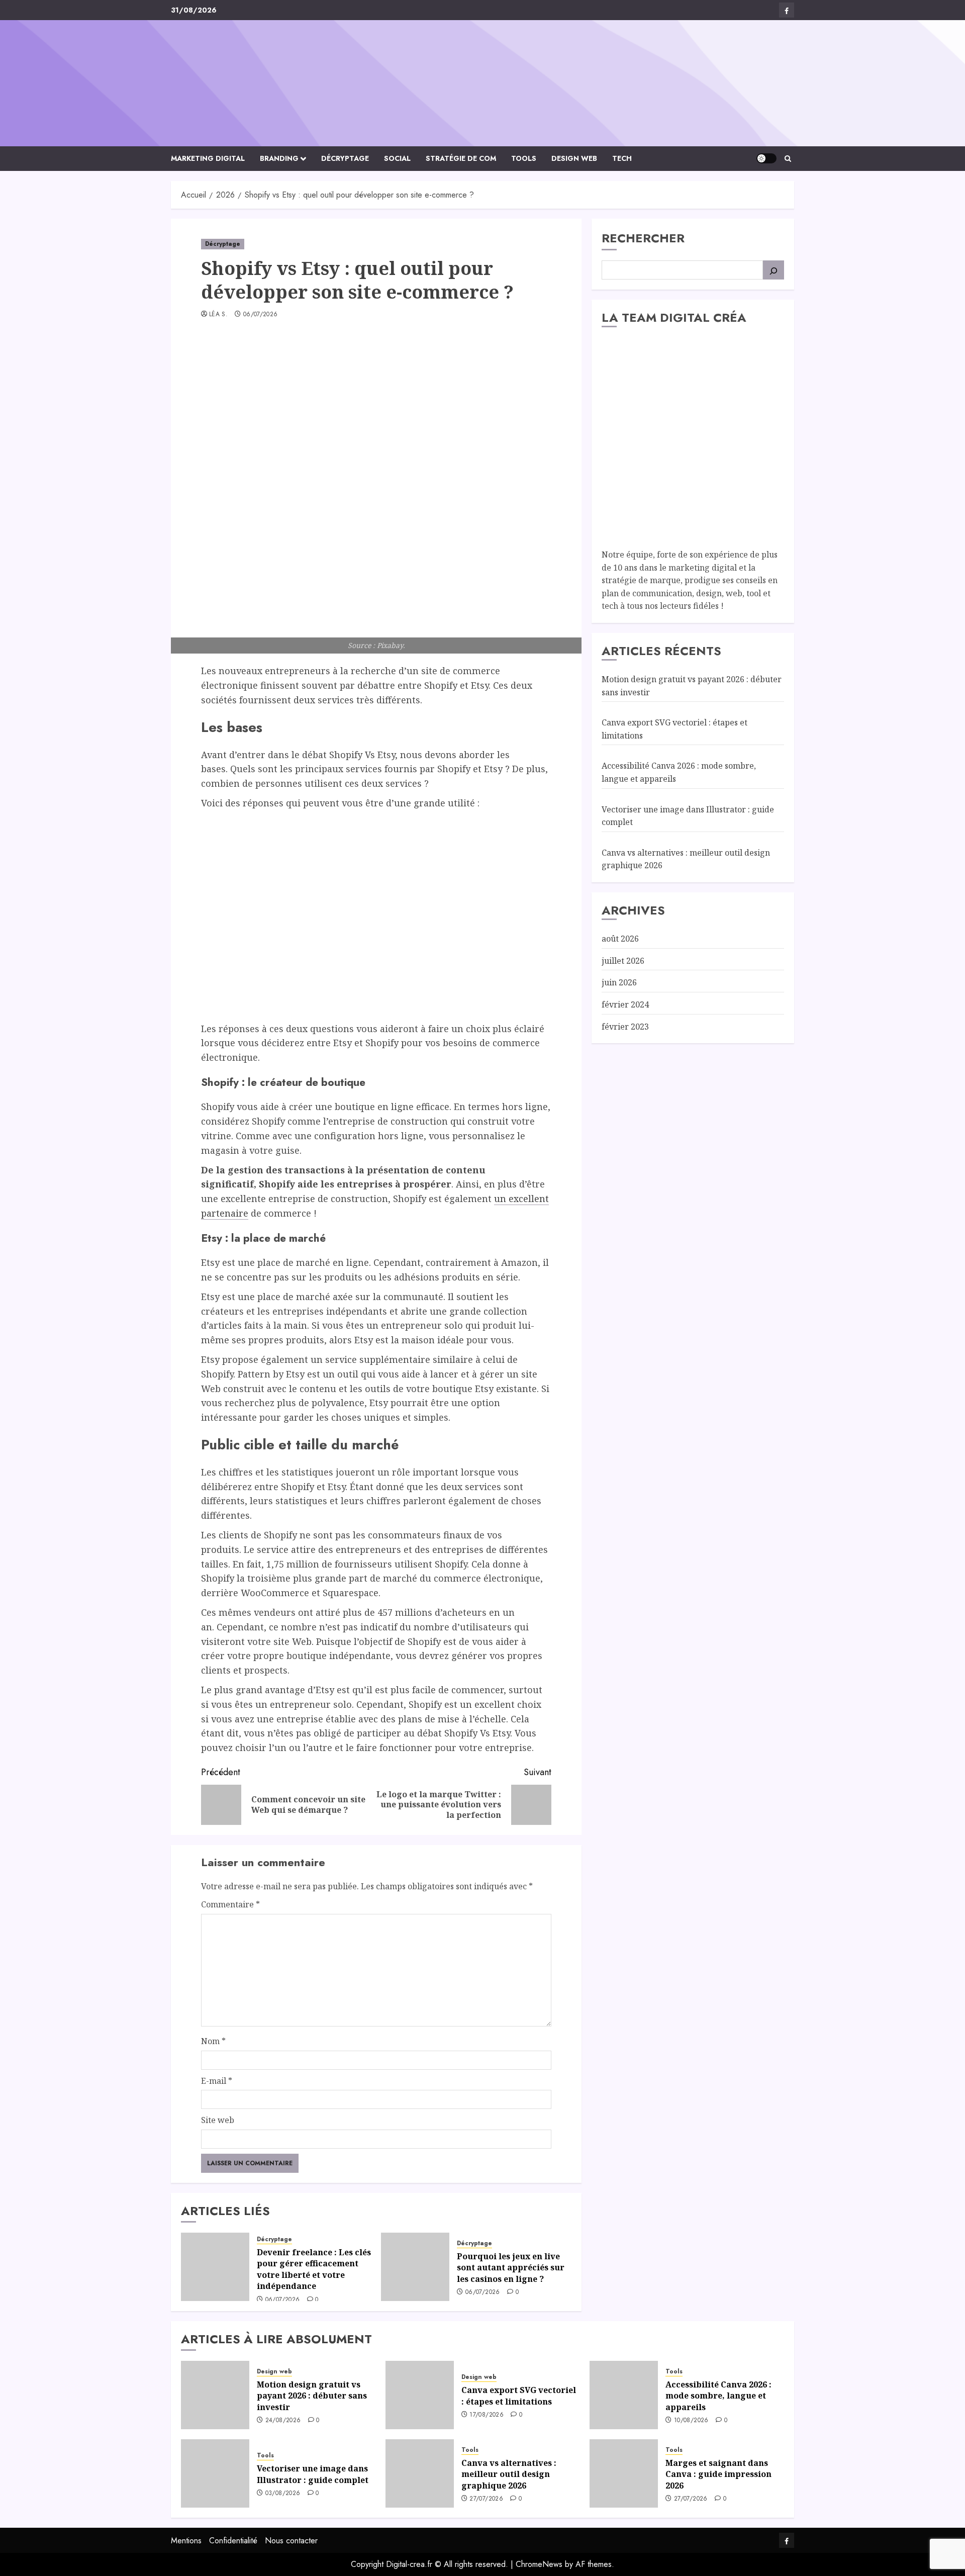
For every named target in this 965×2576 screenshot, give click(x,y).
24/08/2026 (283, 2421)
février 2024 (625, 1004)
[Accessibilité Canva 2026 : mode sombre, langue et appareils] (624, 2395)
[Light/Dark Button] (766, 158)
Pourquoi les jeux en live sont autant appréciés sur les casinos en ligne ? (511, 2268)
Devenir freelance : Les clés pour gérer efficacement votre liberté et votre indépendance (314, 2269)
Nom (213, 2041)
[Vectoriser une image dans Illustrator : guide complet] (215, 2473)
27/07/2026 (486, 2499)
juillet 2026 (623, 961)
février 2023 (625, 1026)
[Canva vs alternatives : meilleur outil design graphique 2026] (420, 2473)
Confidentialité (233, 2541)
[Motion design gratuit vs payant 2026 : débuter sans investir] (215, 2395)
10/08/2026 (691, 2421)
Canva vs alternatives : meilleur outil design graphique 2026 (509, 2474)
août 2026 (620, 939)
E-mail (217, 2081)
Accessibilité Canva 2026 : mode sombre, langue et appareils (718, 2396)
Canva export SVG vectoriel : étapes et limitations (519, 2396)
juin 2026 (619, 982)
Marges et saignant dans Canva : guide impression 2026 (718, 2474)
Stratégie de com (461, 158)
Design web (574, 158)
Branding (279, 158)
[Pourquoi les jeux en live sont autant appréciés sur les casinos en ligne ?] (415, 2267)
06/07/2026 (261, 315)
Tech (622, 158)
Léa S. (218, 315)
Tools (524, 158)
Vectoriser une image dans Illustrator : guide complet (313, 2474)
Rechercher (643, 238)
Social (397, 158)
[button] (788, 159)
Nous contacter (291, 2541)
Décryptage (345, 158)
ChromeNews (539, 2564)
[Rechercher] (774, 270)
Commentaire (230, 1904)
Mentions (186, 2541)
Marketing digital (208, 158)
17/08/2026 (487, 2415)
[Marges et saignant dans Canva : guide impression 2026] (624, 2473)
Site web (218, 2120)
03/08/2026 (283, 2494)
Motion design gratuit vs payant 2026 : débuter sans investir (312, 2396)
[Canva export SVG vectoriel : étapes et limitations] (420, 2395)
